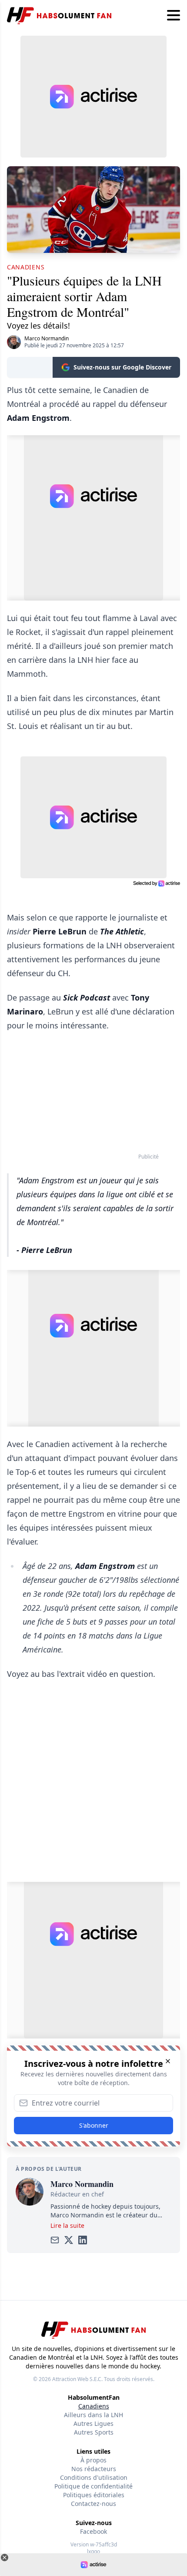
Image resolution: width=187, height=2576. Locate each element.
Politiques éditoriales (94, 2495)
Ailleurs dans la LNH (93, 2415)
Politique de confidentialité (93, 2486)
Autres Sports (94, 2432)
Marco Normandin (47, 338)
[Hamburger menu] (174, 16)
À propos (93, 2460)
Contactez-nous (93, 2504)
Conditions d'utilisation (94, 2477)
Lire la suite (67, 2225)
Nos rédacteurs (94, 2469)
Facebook (93, 2531)
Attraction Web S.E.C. (77, 2379)
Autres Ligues (93, 2423)
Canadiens (94, 2406)
